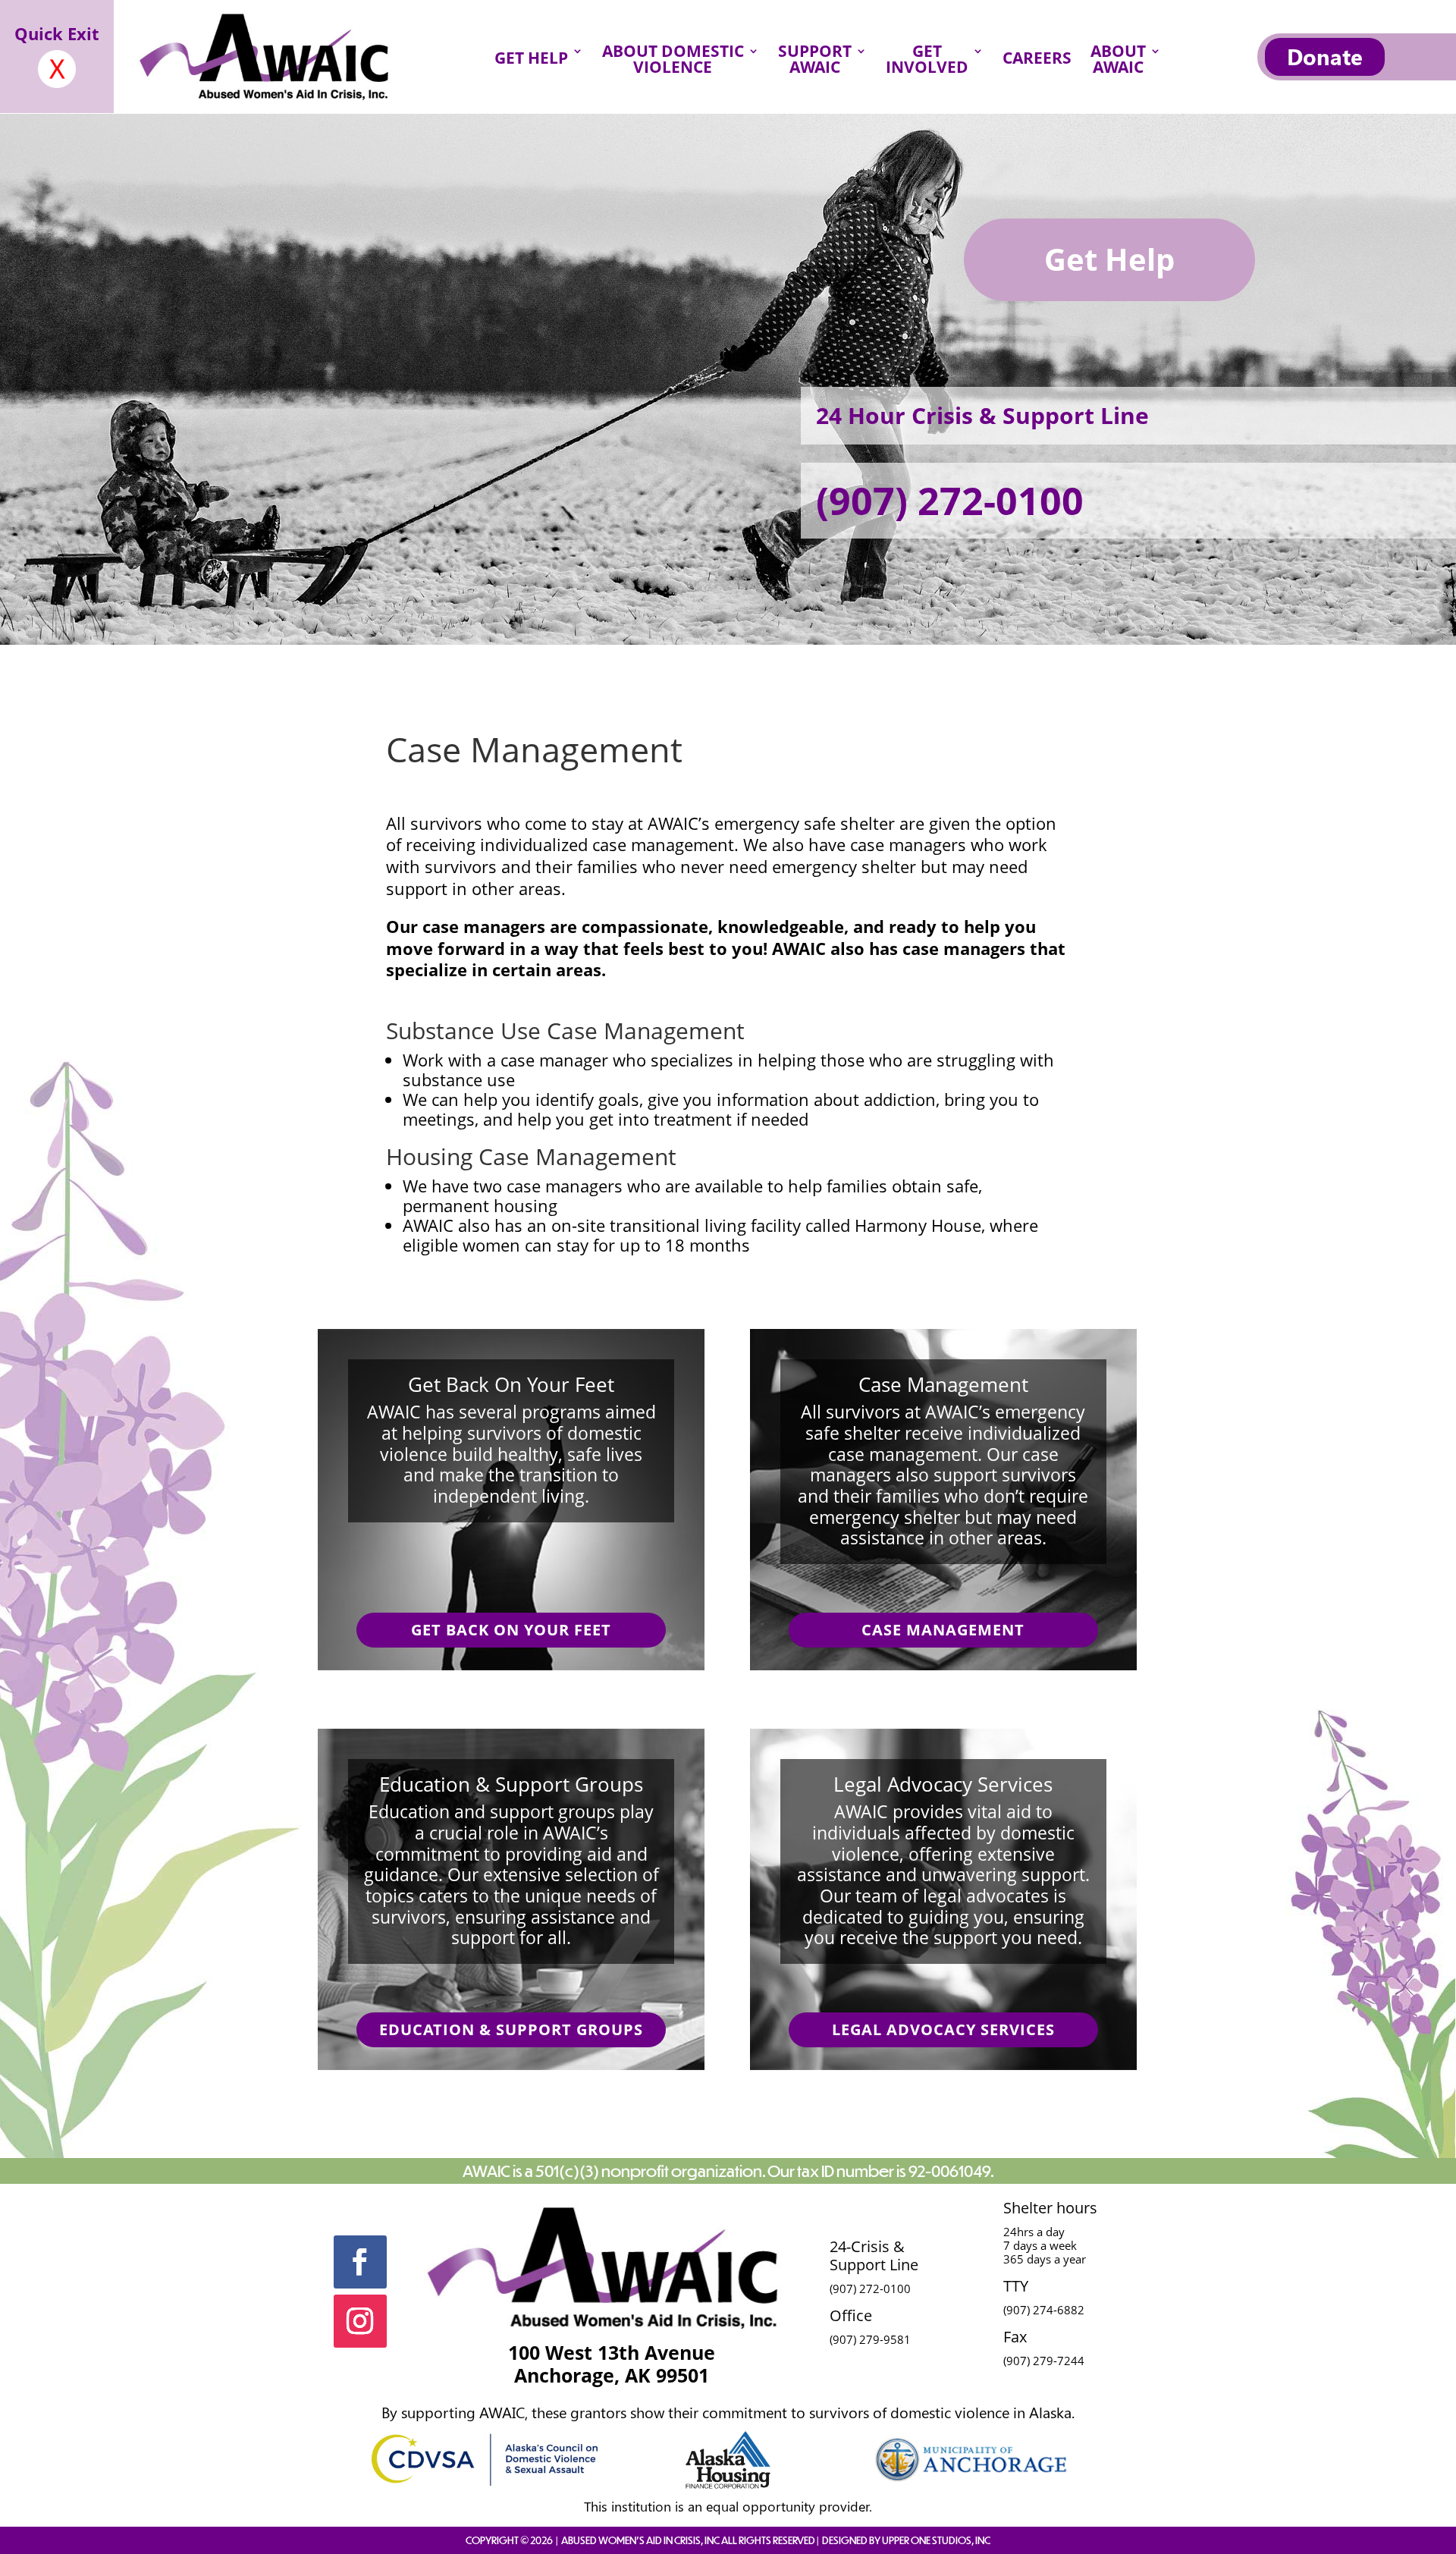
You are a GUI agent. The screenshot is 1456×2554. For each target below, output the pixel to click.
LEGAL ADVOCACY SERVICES (943, 2029)
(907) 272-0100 (950, 501)
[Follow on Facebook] (360, 2262)
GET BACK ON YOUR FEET (511, 1630)
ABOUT (1118, 61)
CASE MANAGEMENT (943, 1630)
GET (927, 61)
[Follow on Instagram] (360, 2321)
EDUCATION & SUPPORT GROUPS (511, 2029)
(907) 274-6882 (1044, 2310)
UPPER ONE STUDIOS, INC (936, 2540)
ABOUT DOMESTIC (673, 61)
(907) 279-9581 (870, 2339)
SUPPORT (815, 61)
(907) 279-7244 (1044, 2361)
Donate (1325, 56)
